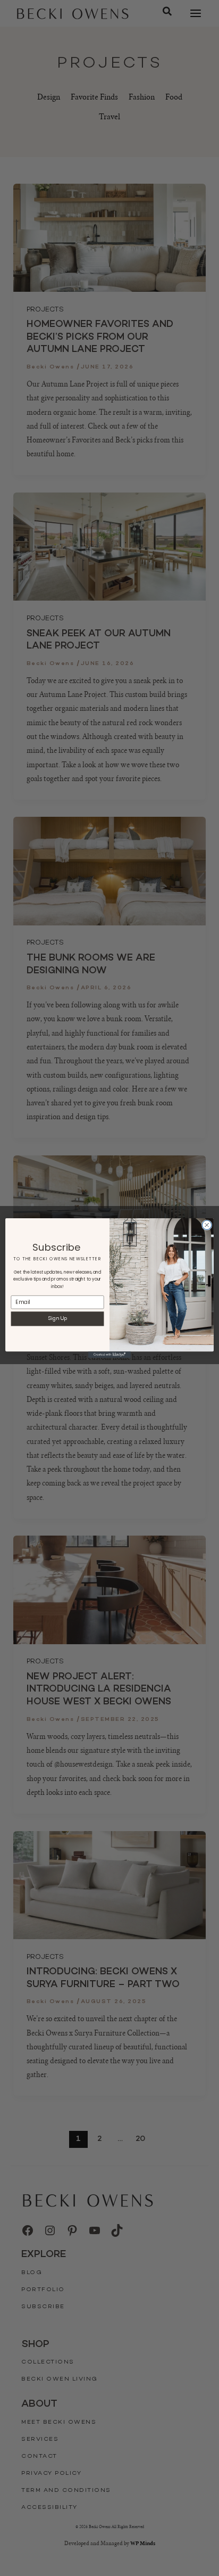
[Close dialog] (207, 1225)
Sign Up (58, 1319)
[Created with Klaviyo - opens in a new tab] (109, 1355)
